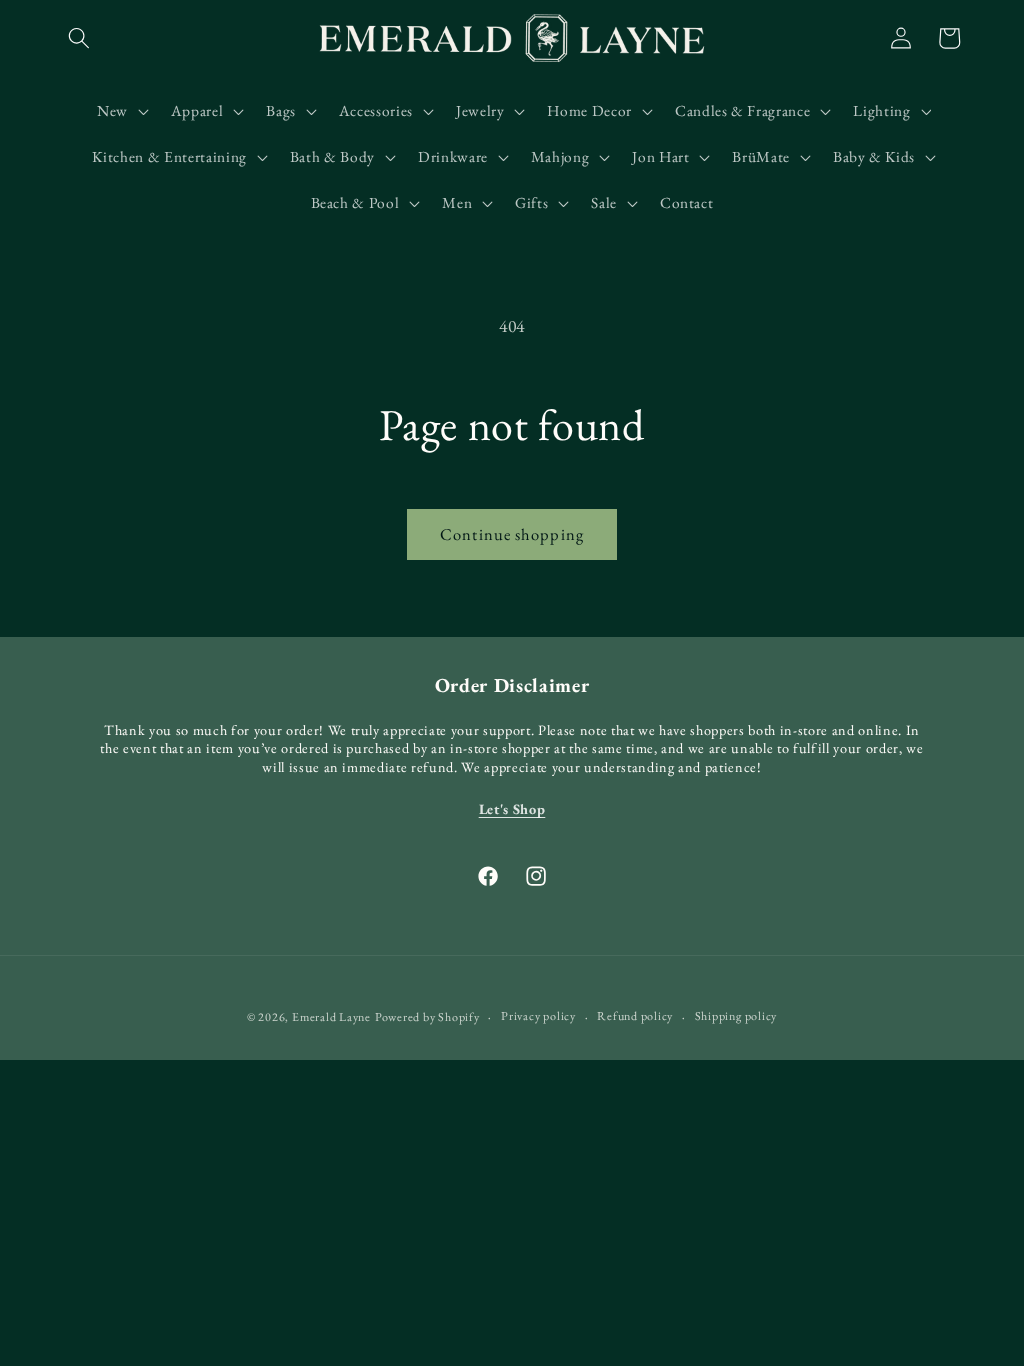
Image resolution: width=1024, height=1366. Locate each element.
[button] (79, 38)
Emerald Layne (331, 1017)
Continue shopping (512, 534)
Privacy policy (538, 1016)
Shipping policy (736, 1016)
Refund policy (635, 1016)
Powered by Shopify (427, 1017)
